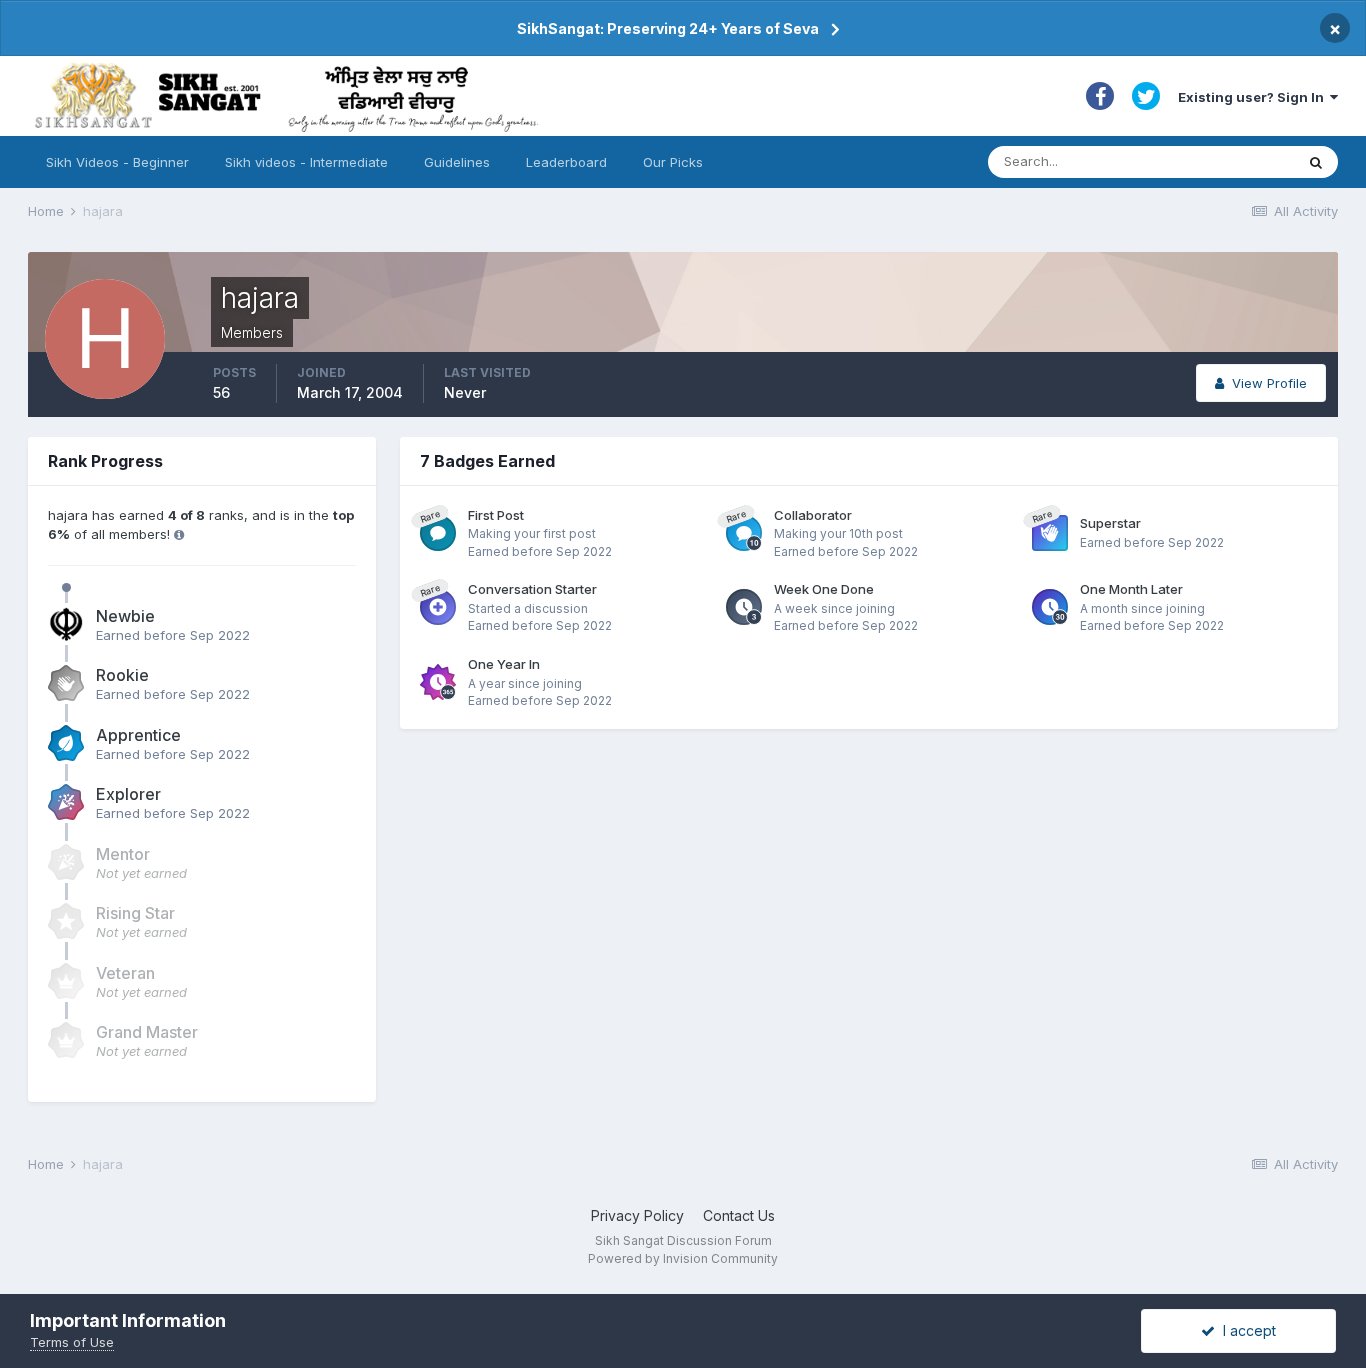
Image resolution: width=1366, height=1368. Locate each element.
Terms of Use (72, 1342)
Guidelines (457, 162)
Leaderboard (566, 162)
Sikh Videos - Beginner (117, 162)
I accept (1245, 1330)
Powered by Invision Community (683, 1258)
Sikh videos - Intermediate (306, 162)
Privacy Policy (637, 1215)
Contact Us (739, 1215)
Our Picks (673, 162)
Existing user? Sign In (1254, 97)
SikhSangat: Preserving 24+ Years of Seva (668, 28)
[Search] (1316, 162)
